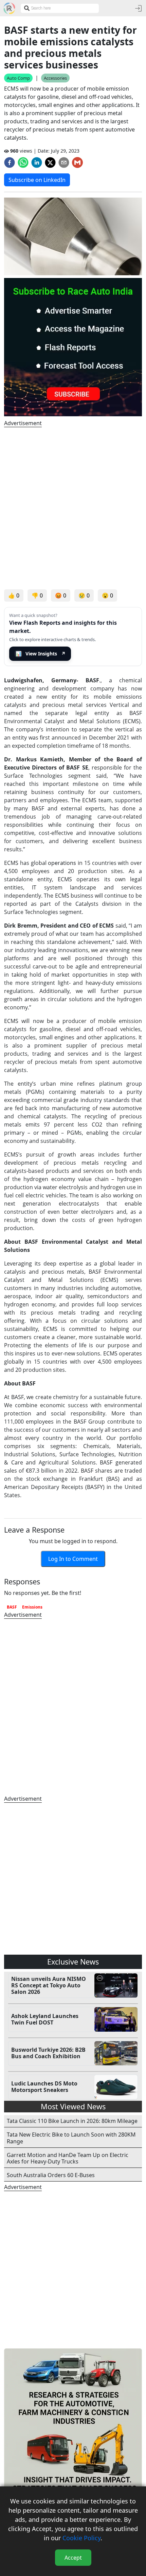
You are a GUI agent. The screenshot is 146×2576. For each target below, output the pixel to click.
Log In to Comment (73, 1559)
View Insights (41, 654)
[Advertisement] (73, 508)
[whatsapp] (23, 162)
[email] (64, 162)
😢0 (84, 595)
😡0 (61, 595)
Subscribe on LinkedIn (37, 180)
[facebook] (10, 162)
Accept (73, 2558)
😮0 (107, 595)
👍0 (14, 595)
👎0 (37, 595)
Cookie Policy (81, 2538)
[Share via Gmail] (77, 162)
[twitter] (50, 162)
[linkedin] (37, 162)
